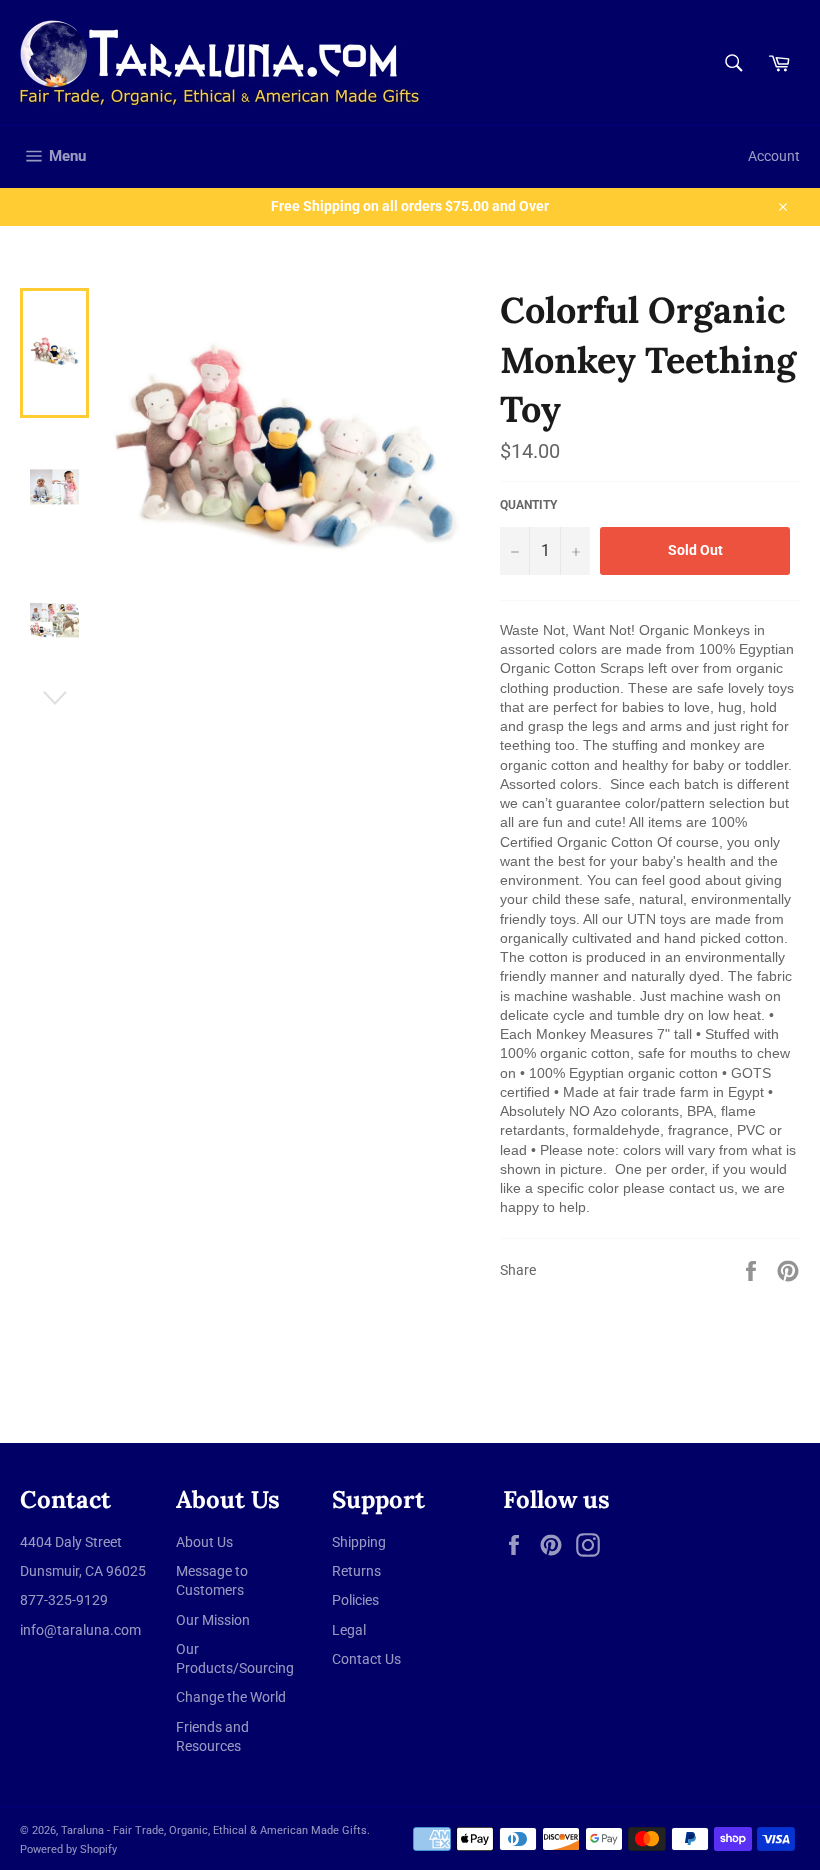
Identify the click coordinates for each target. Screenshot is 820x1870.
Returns (356, 1571)
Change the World (231, 1697)
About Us (204, 1542)
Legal (349, 1630)
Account (774, 156)
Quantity (528, 505)
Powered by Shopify (68, 1849)
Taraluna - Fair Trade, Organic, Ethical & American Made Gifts (214, 1830)
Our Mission (213, 1620)
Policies (355, 1600)
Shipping (359, 1542)
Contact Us (366, 1659)
